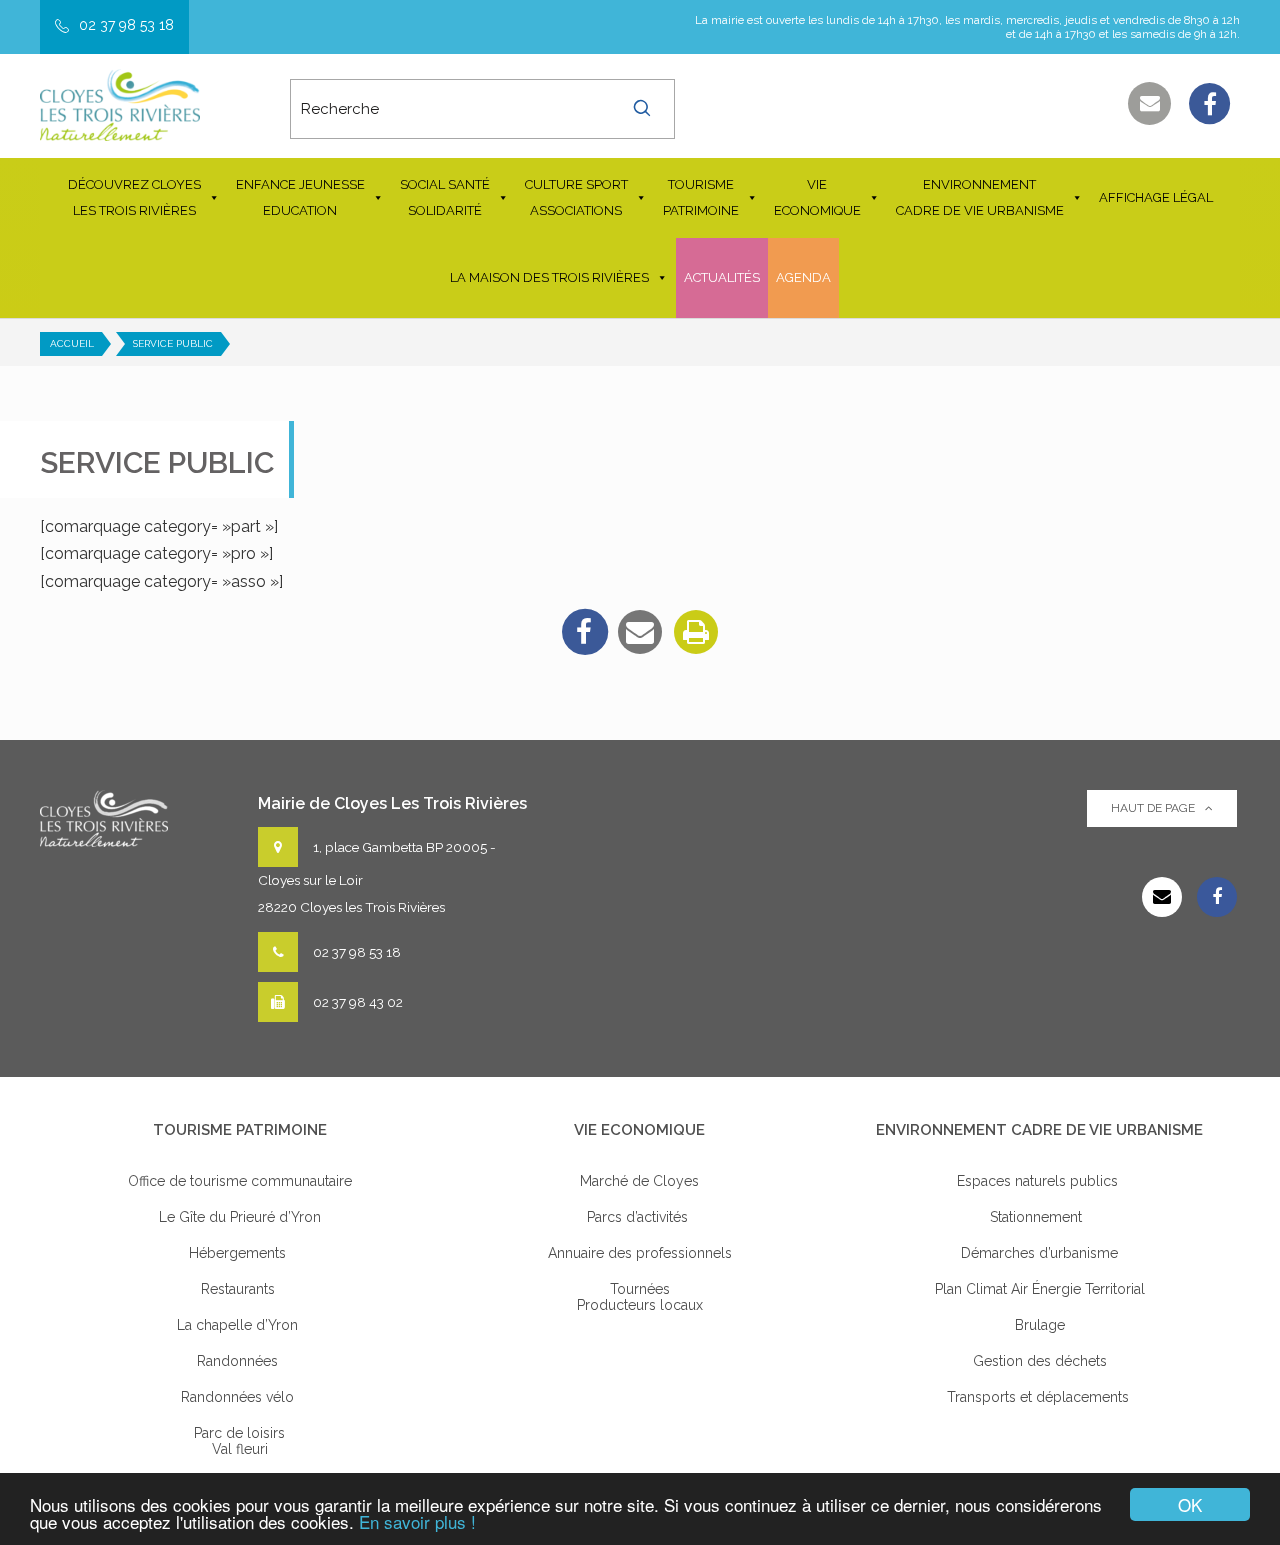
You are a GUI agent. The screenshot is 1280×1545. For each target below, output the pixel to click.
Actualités (722, 277)
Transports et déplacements (1040, 1397)
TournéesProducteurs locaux (640, 1297)
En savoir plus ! (417, 1521)
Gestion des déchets (1040, 1361)
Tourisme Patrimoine (701, 197)
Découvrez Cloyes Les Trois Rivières (134, 197)
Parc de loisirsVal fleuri (239, 1441)
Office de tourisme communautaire (240, 1181)
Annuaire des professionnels (640, 1253)
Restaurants (240, 1289)
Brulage (1040, 1325)
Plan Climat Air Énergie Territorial (1040, 1289)
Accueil (72, 343)
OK (1190, 1504)
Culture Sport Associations (576, 197)
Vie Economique (817, 197)
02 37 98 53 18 (126, 25)
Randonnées (239, 1361)
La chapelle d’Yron (239, 1325)
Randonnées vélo (239, 1397)
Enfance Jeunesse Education (300, 197)
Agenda (803, 277)
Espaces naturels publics (1039, 1181)
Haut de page (1153, 808)
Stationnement (1040, 1217)
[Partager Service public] (640, 632)
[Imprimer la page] (696, 632)
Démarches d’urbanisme (1039, 1253)
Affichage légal (1156, 197)
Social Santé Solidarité (445, 197)
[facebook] (584, 632)
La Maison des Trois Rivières (549, 277)
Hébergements (239, 1253)
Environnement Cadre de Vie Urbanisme (980, 197)
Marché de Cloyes (639, 1181)
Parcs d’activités (639, 1217)
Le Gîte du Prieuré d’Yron (240, 1217)
